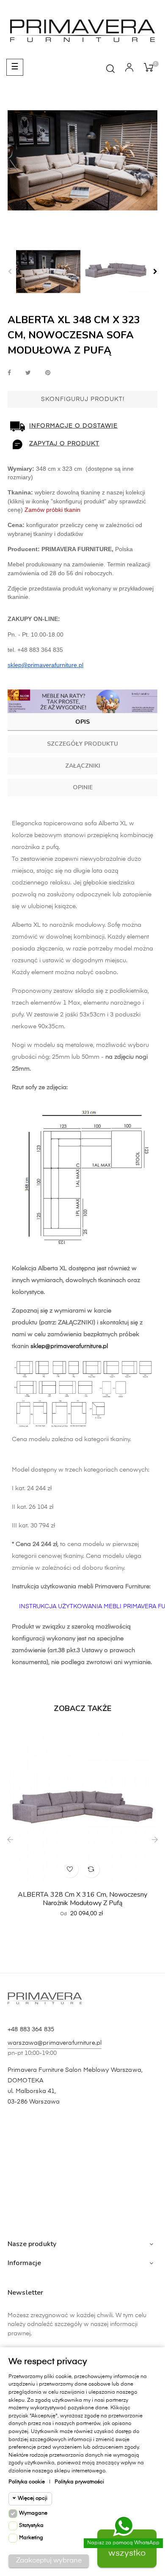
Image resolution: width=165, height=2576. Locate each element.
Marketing (31, 2538)
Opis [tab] (82, 722)
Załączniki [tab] (83, 766)
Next (155, 272)
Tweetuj (28, 373)
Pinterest (48, 373)
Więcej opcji (33, 2499)
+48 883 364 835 (31, 2029)
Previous (10, 272)
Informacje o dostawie (73, 426)
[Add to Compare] (91, 1869)
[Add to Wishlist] (70, 1869)
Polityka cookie (27, 2482)
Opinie (83, 787)
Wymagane (33, 2513)
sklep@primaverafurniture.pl (69, 1346)
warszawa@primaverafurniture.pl (55, 2043)
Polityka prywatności (79, 2482)
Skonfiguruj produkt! (83, 399)
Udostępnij (9, 373)
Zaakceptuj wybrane (49, 2561)
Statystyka (31, 2526)
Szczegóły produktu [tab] (82, 744)
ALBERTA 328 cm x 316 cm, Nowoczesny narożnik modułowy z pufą (82, 1899)
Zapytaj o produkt (64, 444)
